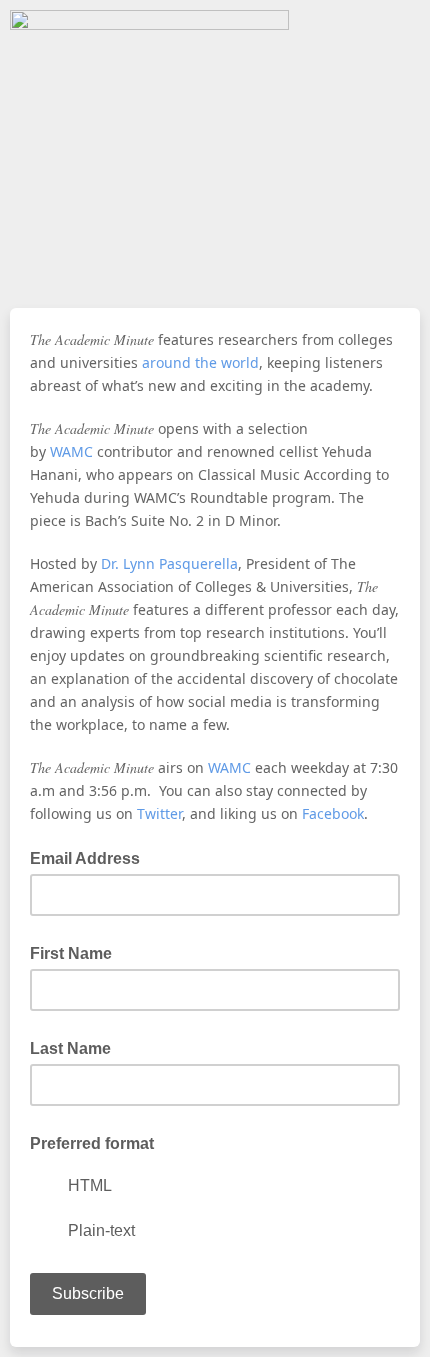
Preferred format (92, 1143)
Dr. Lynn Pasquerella (169, 563)
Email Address (91, 857)
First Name (71, 953)
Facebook (333, 813)
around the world (200, 362)
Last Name (70, 1048)
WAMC (71, 451)
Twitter (159, 813)
